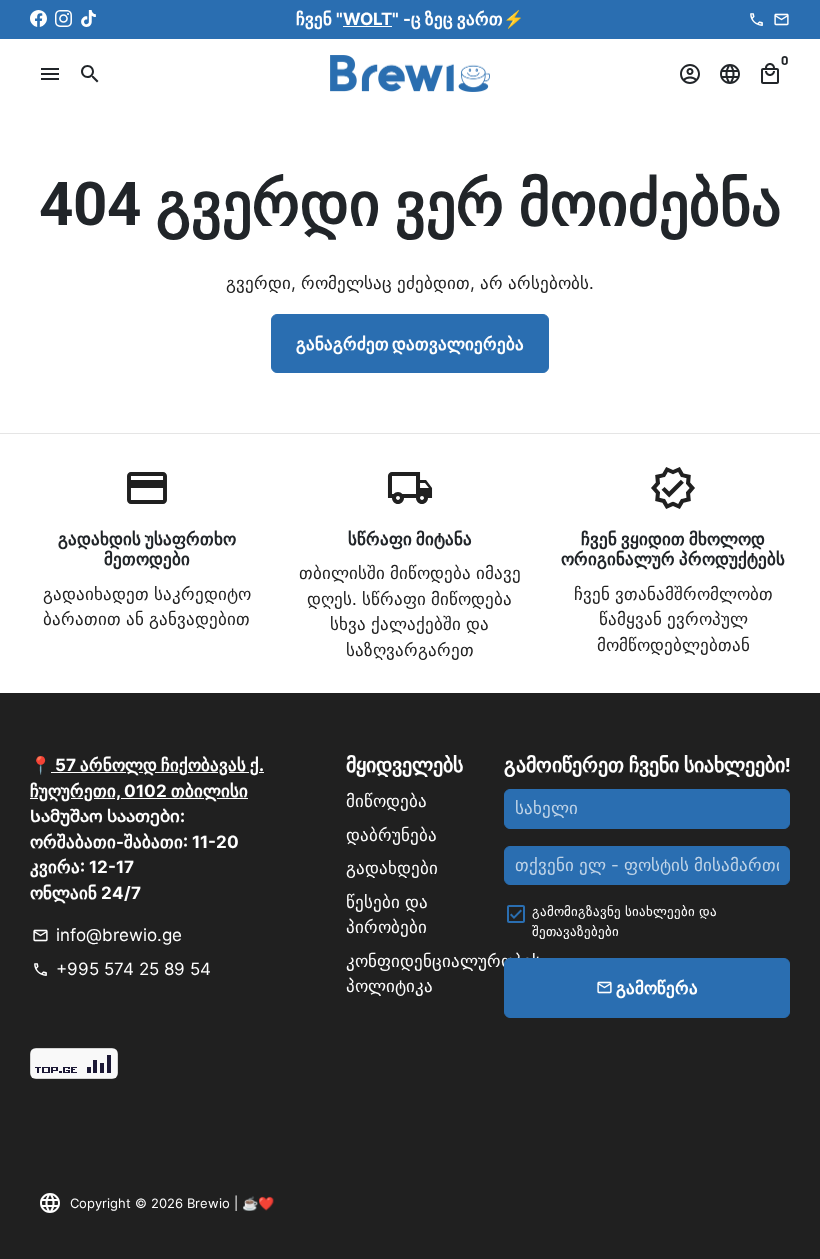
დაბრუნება (391, 835)
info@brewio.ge (107, 935)
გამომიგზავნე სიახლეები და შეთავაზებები (624, 921)
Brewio (208, 1203)
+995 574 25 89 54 (121, 969)
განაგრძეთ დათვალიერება (410, 343)
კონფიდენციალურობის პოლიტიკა (443, 974)
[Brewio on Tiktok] (88, 19)
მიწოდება (386, 801)
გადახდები (392, 868)
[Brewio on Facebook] (38, 19)
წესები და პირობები (387, 915)
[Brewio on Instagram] (63, 19)
